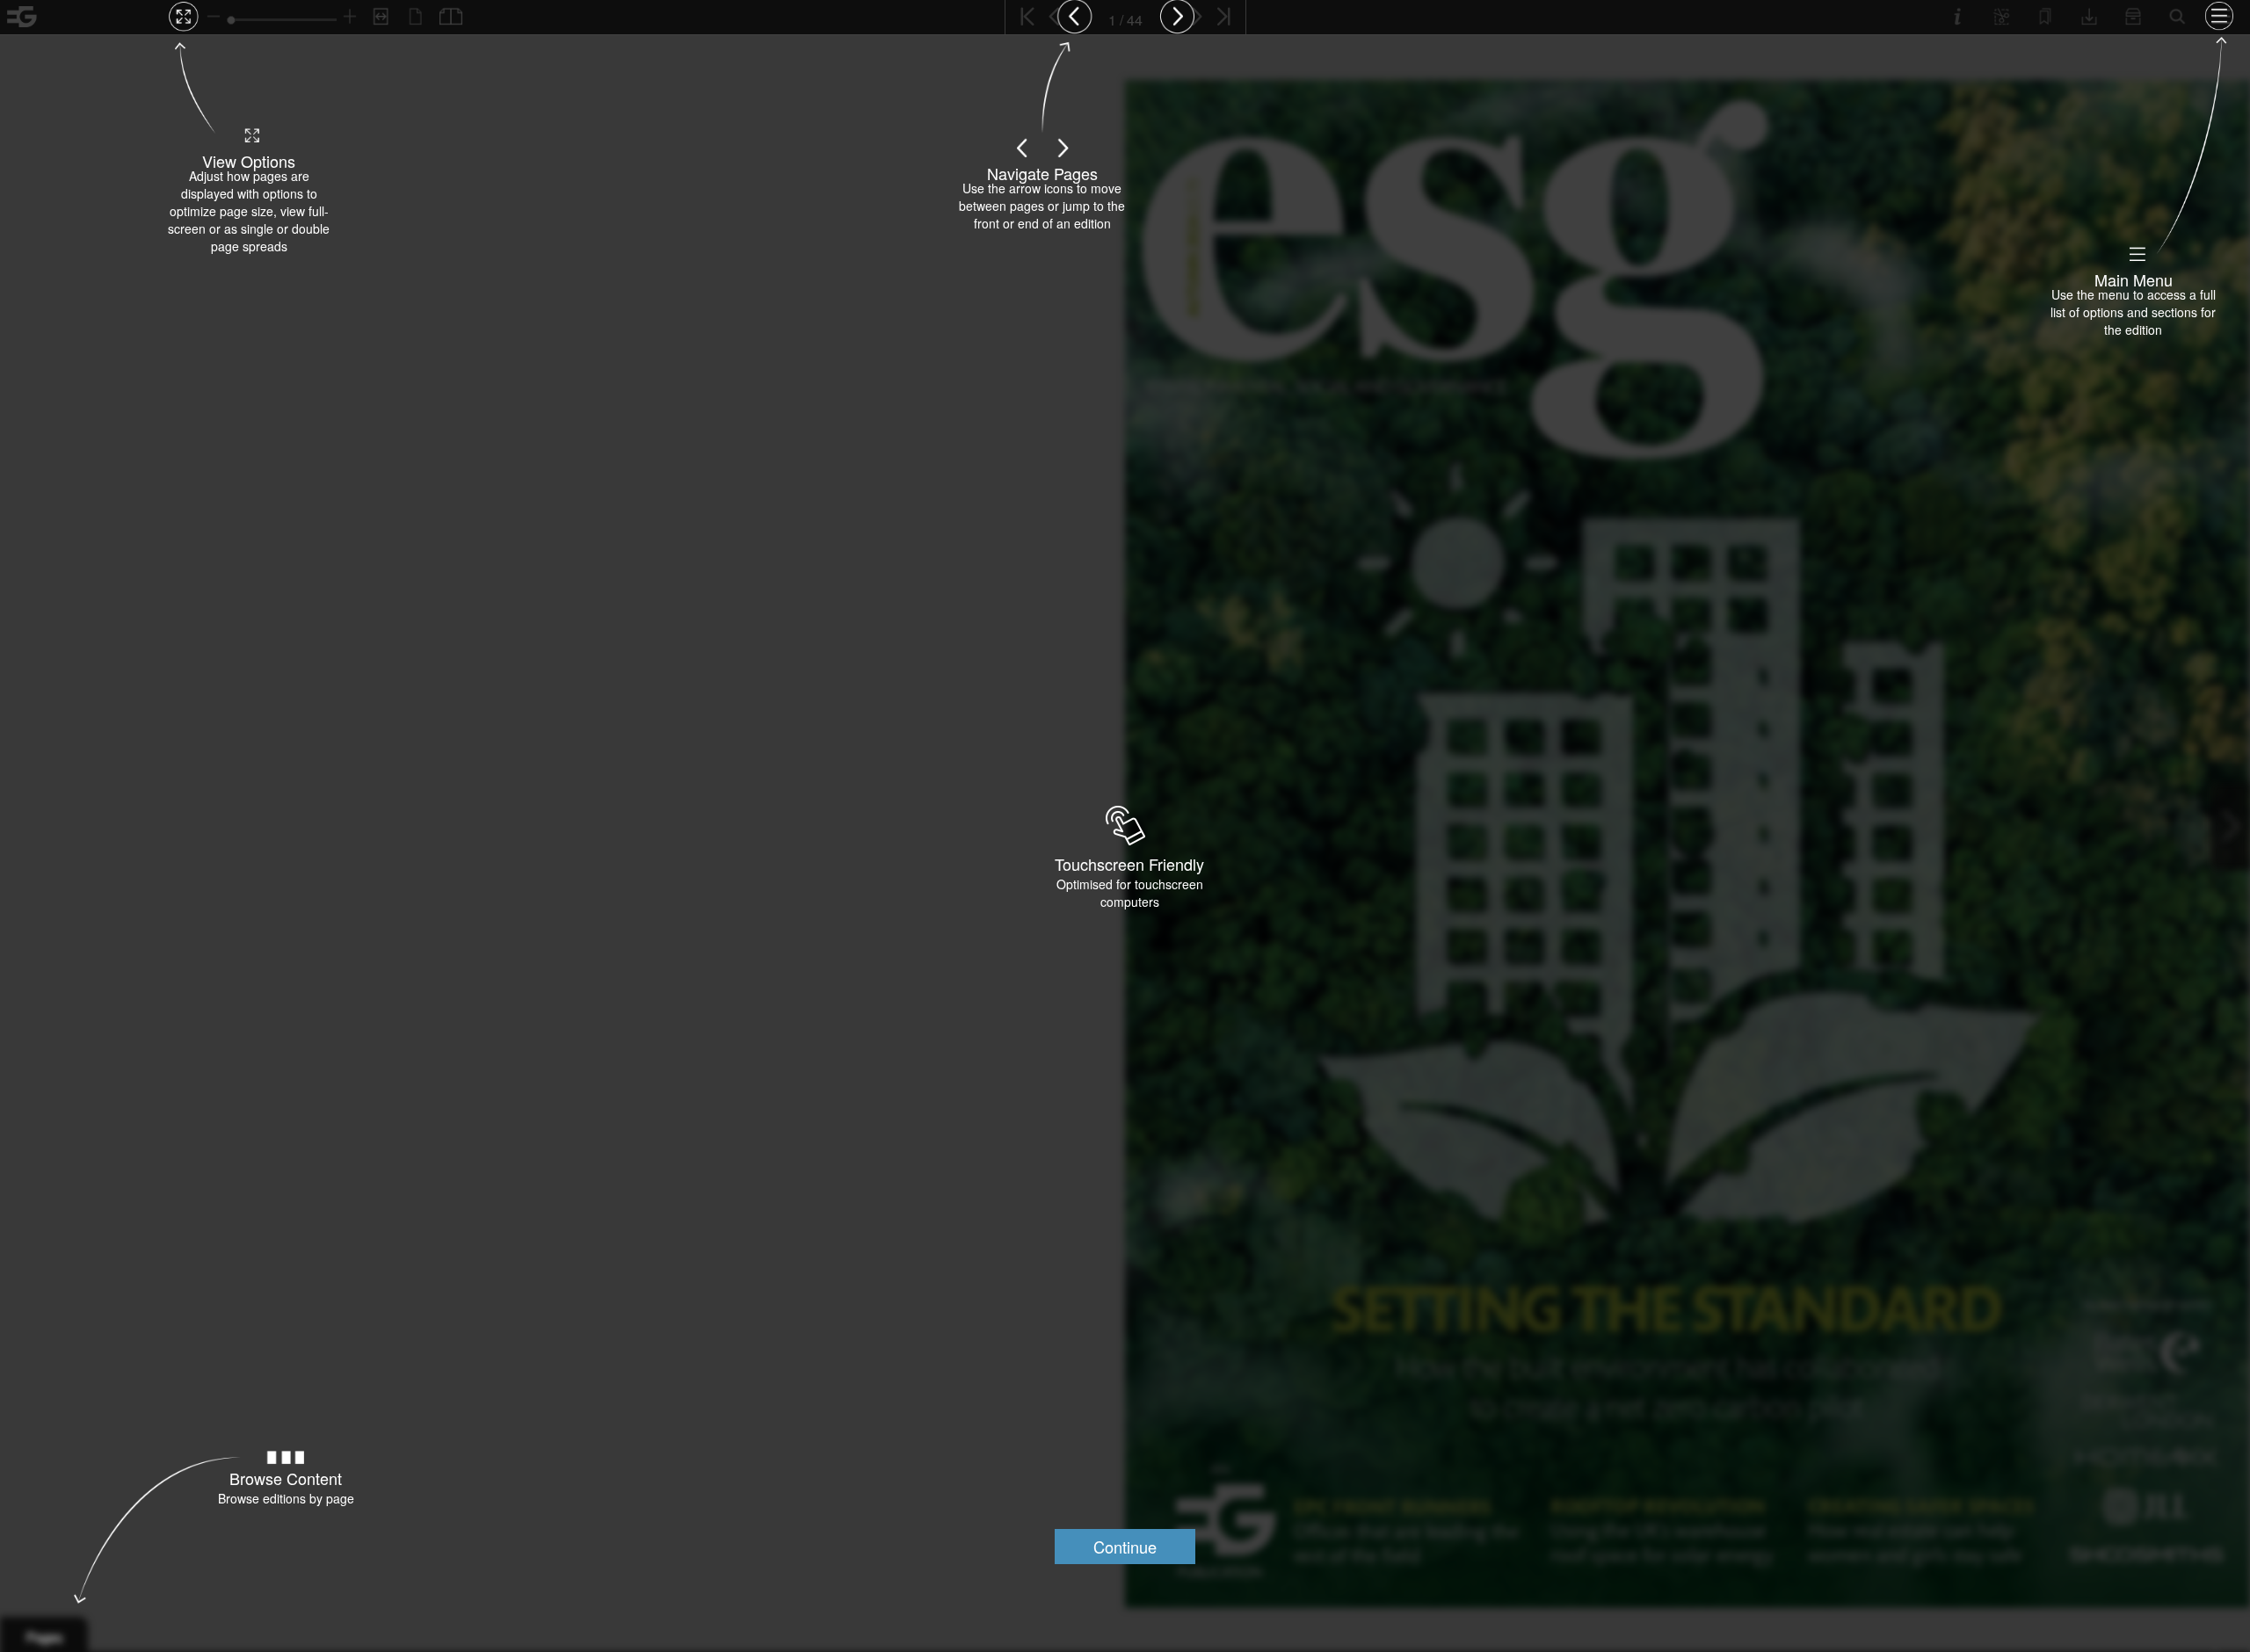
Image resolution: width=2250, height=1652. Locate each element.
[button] (1125, 1547)
